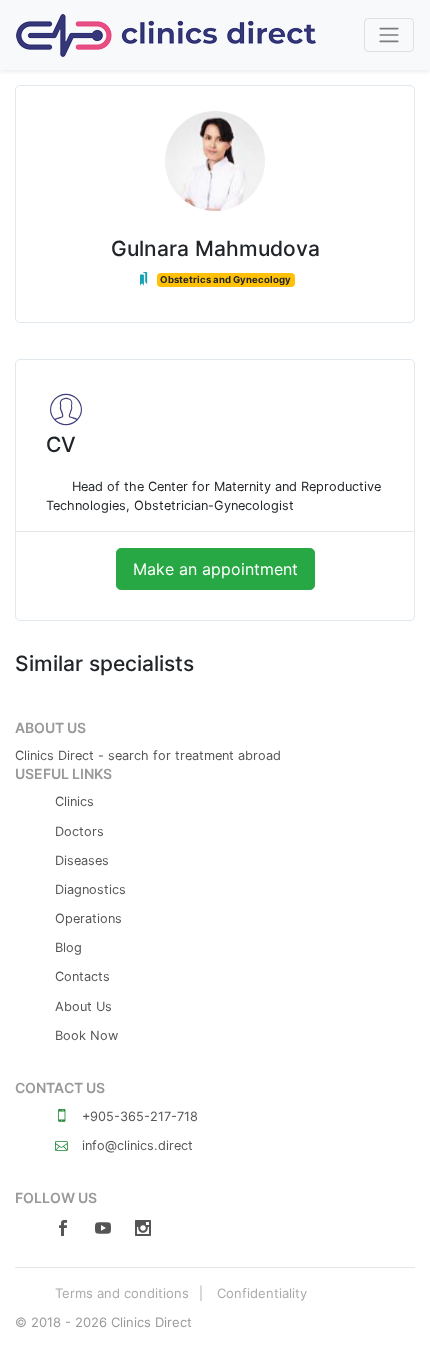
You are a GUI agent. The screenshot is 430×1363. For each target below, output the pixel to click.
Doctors (79, 831)
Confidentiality (262, 1293)
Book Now (86, 1035)
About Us (83, 1006)
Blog (68, 947)
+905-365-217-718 (138, 1116)
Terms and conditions (122, 1293)
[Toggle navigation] (389, 35)
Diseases (82, 860)
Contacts (82, 976)
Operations (88, 918)
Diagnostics (90, 889)
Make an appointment (215, 569)
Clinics (74, 801)
